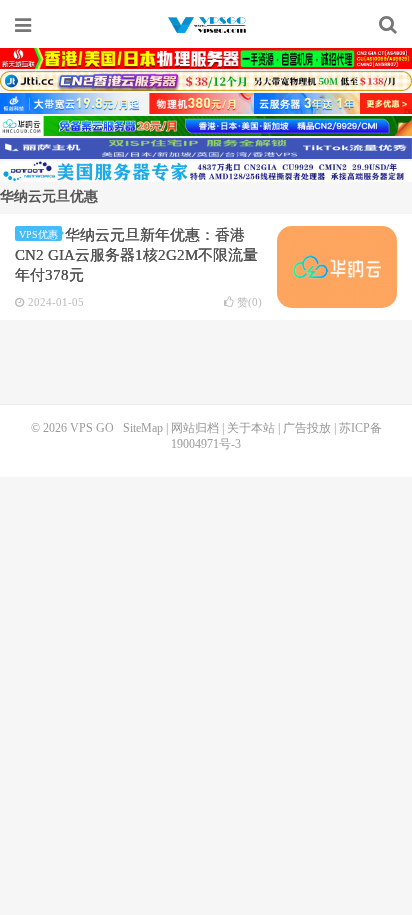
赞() (249, 302)
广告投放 (307, 428)
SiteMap (143, 428)
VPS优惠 (38, 234)
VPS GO (206, 25)
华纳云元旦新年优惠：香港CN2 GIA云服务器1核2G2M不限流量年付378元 (136, 255)
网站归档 (195, 428)
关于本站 (251, 428)
